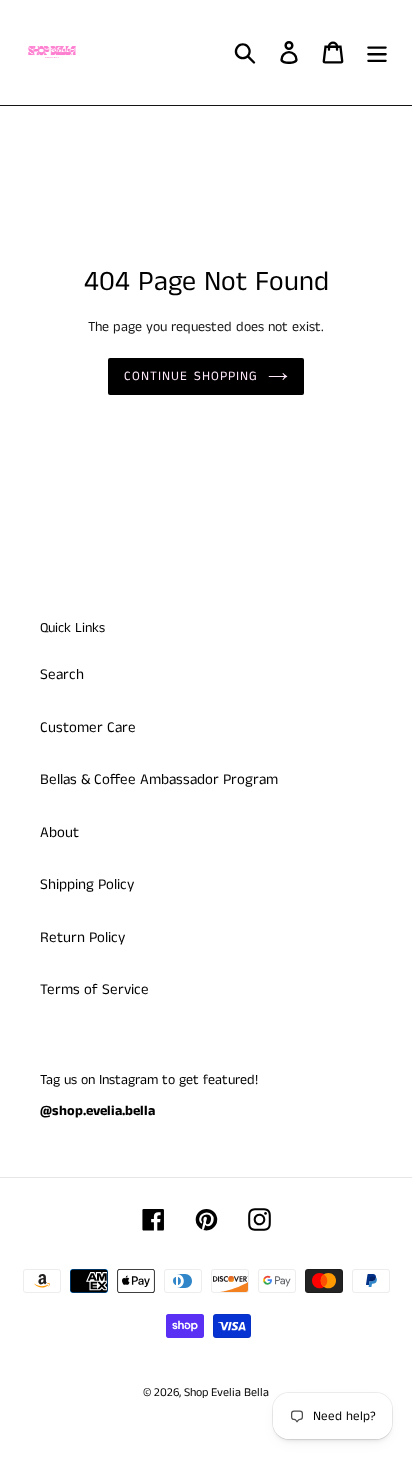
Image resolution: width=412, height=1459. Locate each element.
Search (62, 674)
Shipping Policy (87, 884)
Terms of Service (94, 989)
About (59, 832)
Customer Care (88, 727)
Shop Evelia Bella (226, 1392)
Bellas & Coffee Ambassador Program (159, 779)
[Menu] (377, 52)
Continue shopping (191, 376)
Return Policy (82, 937)
